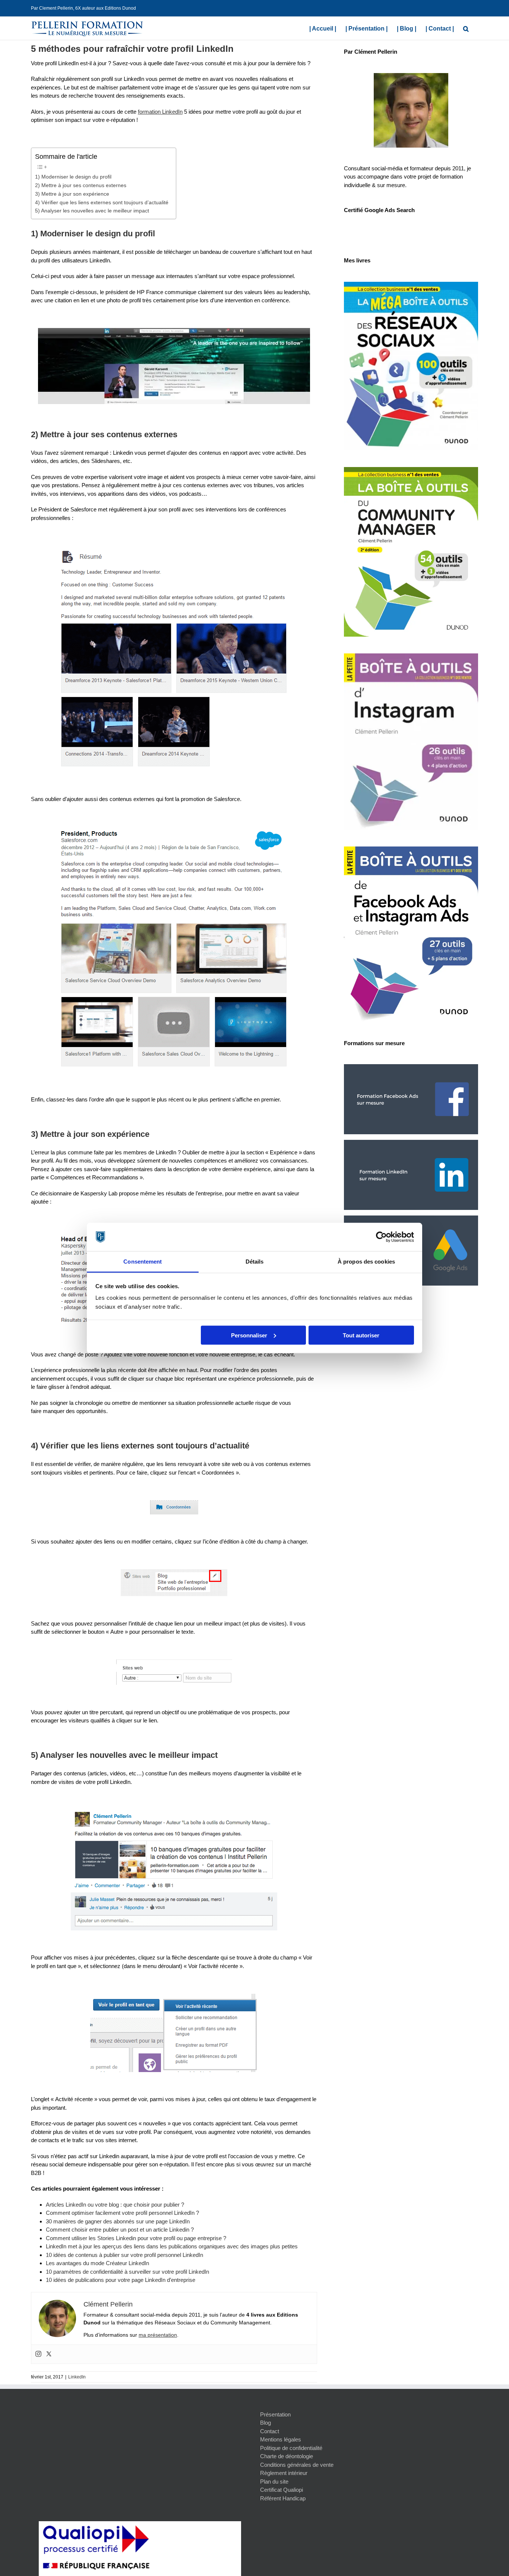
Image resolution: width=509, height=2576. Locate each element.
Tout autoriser (361, 1335)
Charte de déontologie (287, 2456)
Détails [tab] (255, 1262)
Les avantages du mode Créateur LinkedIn (97, 2263)
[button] (466, 28)
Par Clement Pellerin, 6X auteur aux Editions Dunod (83, 8)
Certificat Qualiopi (282, 2490)
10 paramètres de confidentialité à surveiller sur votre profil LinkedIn (127, 2272)
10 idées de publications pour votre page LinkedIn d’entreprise (121, 2280)
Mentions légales (281, 2439)
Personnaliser (249, 1335)
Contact (270, 2431)
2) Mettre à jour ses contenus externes (81, 185)
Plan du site (274, 2482)
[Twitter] (49, 2354)
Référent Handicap (283, 2498)
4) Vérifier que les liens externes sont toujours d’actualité (102, 203)
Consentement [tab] (143, 1262)
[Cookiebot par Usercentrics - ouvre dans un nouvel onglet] (381, 1237)
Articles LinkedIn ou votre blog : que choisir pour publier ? (115, 2205)
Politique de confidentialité (291, 2448)
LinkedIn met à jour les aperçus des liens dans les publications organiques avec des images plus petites (172, 2246)
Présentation (275, 2414)
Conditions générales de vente (297, 2465)
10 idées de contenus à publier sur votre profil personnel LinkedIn (124, 2255)
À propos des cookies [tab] (366, 1262)
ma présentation (158, 2335)
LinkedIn (77, 2377)
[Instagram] (38, 2354)
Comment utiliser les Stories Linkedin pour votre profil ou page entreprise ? (136, 2238)
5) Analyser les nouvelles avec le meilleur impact (92, 211)
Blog (265, 2423)
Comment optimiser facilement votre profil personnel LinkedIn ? (122, 2213)
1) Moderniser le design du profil (73, 177)
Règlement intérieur (284, 2473)
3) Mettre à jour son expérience (72, 194)
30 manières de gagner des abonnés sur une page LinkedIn (118, 2221)
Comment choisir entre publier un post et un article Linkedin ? (120, 2230)
